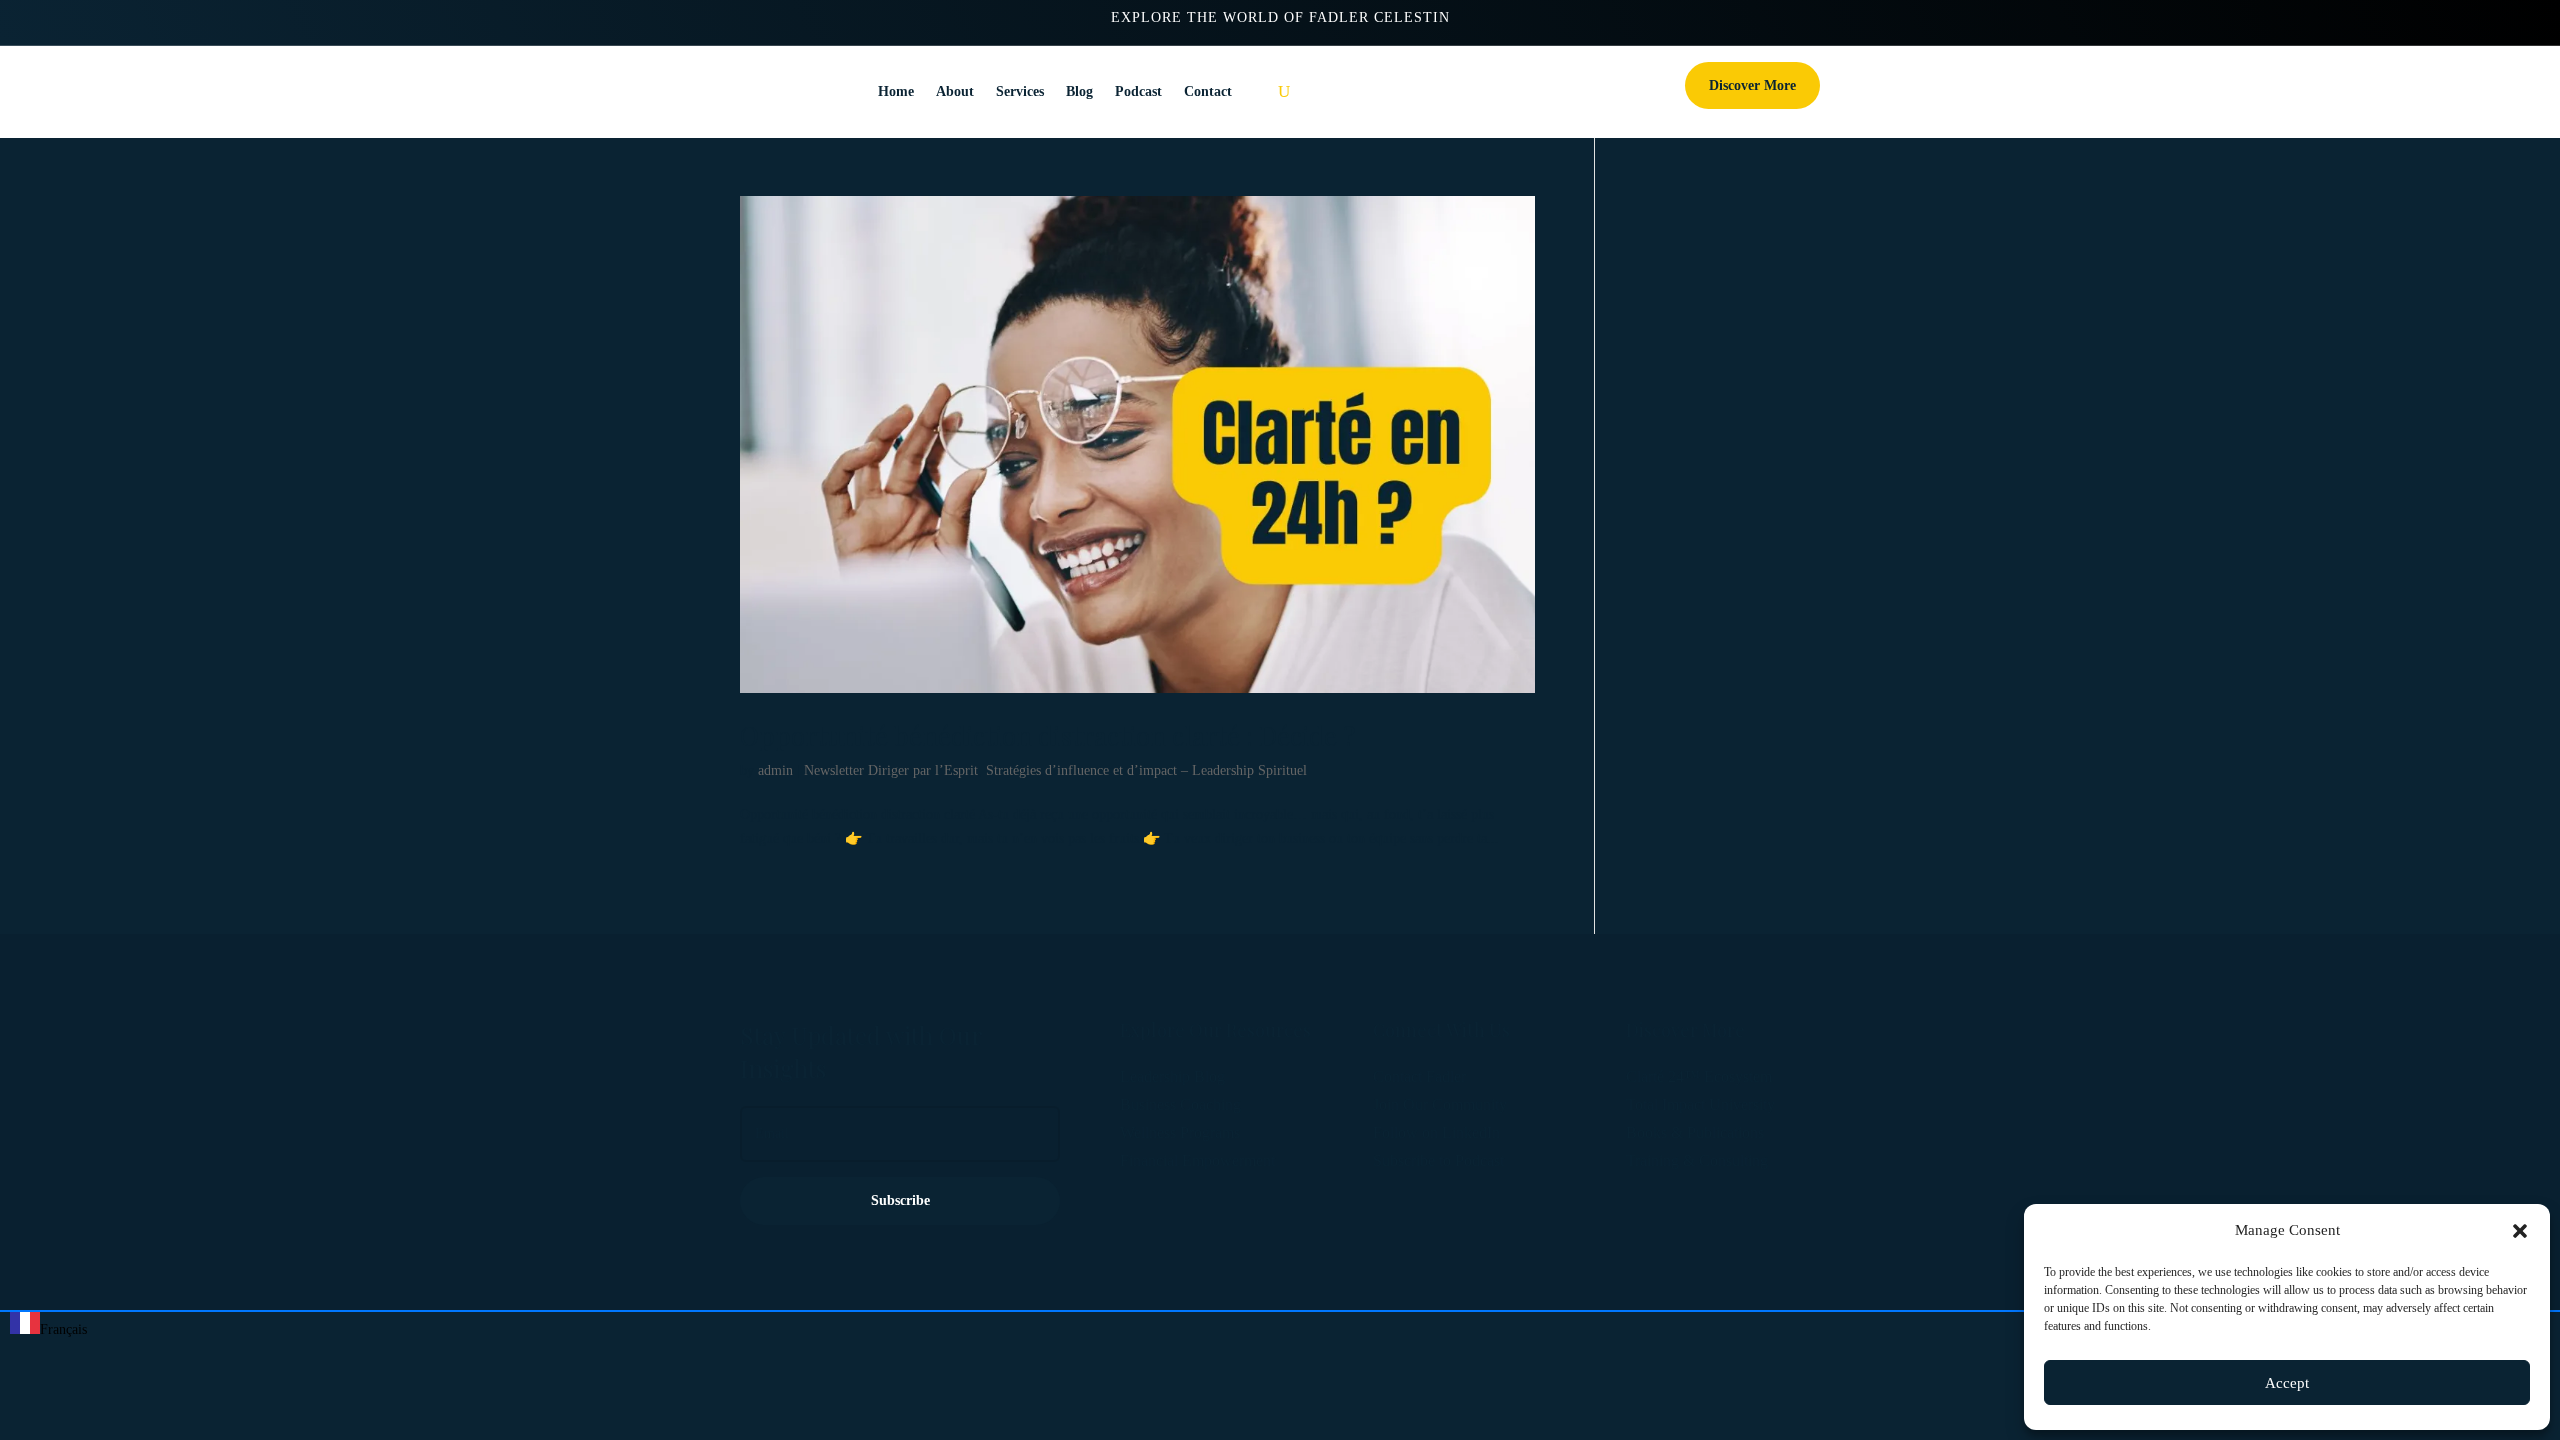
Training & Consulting (1697, 1160)
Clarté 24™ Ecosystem (1699, 1076)
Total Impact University (1700, 1104)
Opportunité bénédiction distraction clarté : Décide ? (1047, 735)
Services (1020, 91)
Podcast (1138, 91)
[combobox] (48, 1327)
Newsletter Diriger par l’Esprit (891, 770)
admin (775, 770)
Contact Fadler (1419, 1076)
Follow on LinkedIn (1436, 1132)
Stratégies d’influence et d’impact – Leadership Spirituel (1146, 770)
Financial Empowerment (1197, 1160)
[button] (2520, 1231)
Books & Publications (1695, 1132)
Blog (1079, 91)
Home (896, 91)
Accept (2287, 1383)
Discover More (1752, 85)
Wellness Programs (1180, 1132)
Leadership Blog (1172, 1076)
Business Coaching (1180, 1104)
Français (63, 1329)
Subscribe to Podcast (1438, 1160)
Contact (1208, 91)
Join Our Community (1440, 1104)
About (955, 91)
